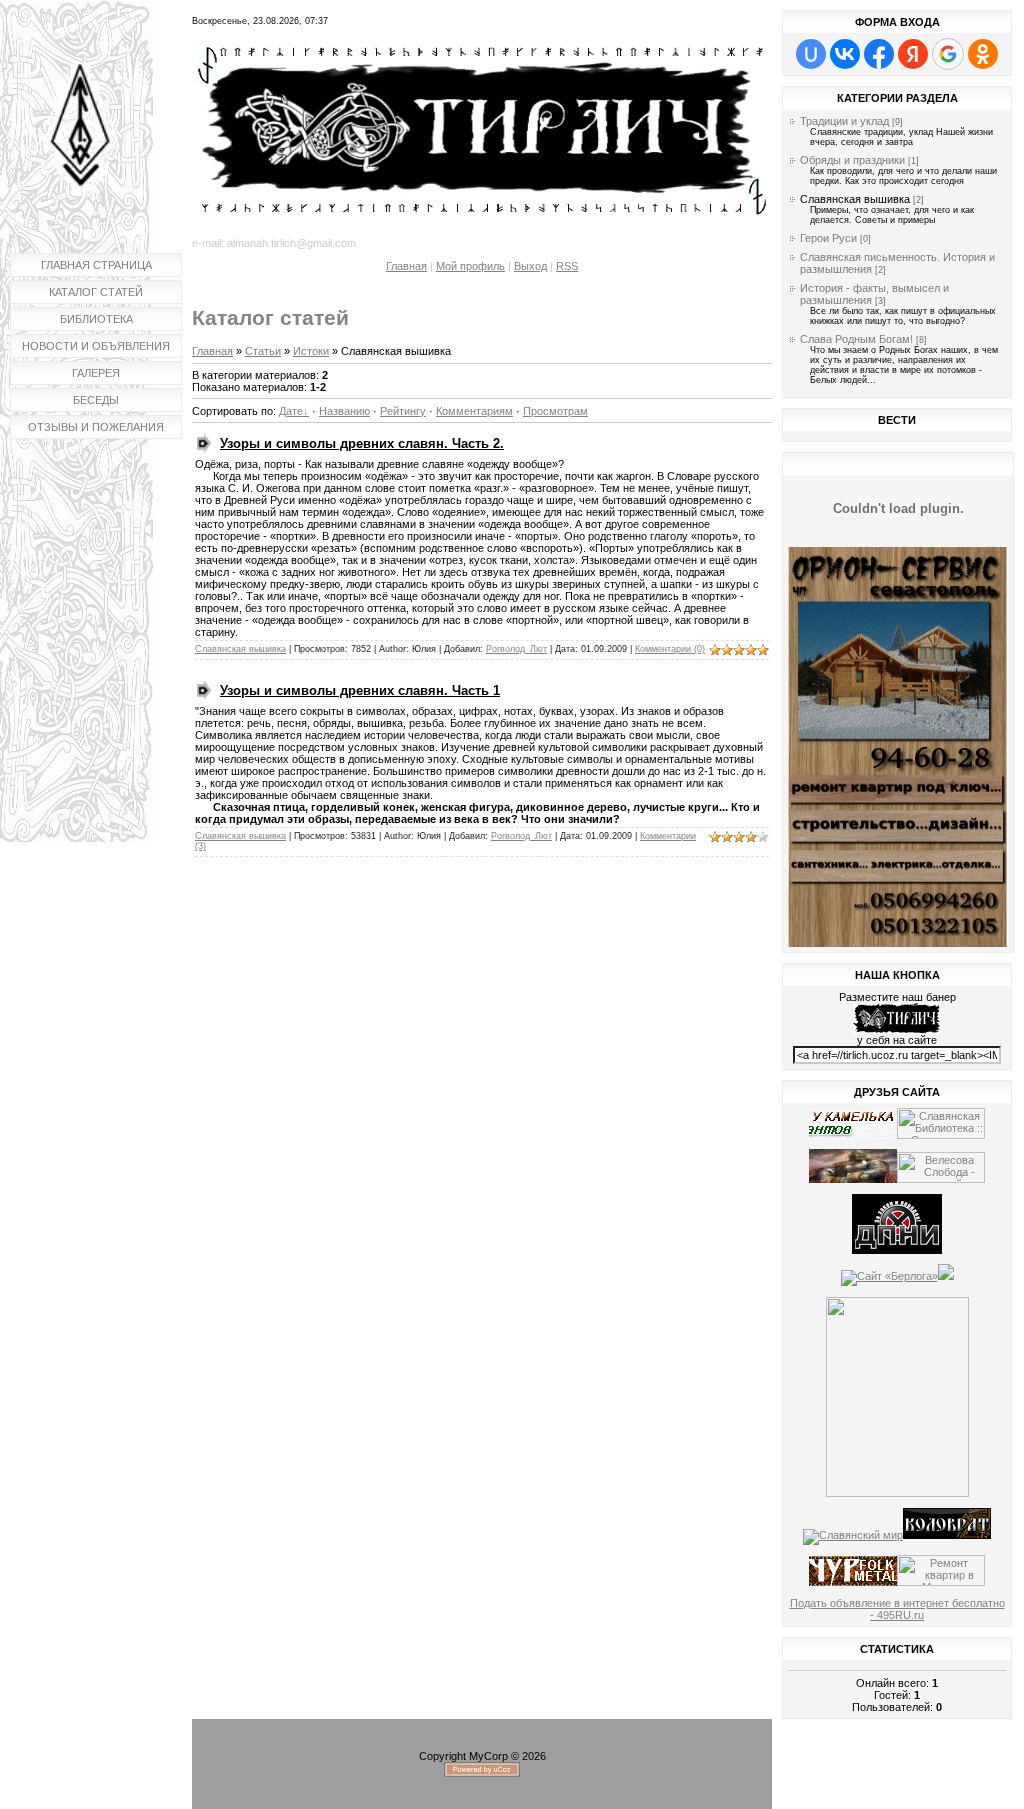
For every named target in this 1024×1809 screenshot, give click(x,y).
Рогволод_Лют (516, 649)
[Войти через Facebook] (879, 54)
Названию (344, 411)
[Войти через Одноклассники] (983, 54)
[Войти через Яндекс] (913, 54)
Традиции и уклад (844, 121)
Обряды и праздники (852, 160)
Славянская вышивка (240, 649)
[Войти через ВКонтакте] (845, 54)
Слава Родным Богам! (856, 339)
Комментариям (474, 411)
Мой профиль (470, 266)
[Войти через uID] (811, 54)
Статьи (263, 351)
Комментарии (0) (670, 649)
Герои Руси (828, 238)
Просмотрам (555, 411)
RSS (567, 266)
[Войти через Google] (948, 54)
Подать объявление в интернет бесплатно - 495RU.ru (897, 1609)
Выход (530, 266)
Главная (406, 266)
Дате (291, 411)
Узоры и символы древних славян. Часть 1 (360, 690)
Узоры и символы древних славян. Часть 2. (362, 443)
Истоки (311, 351)
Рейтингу (403, 411)
